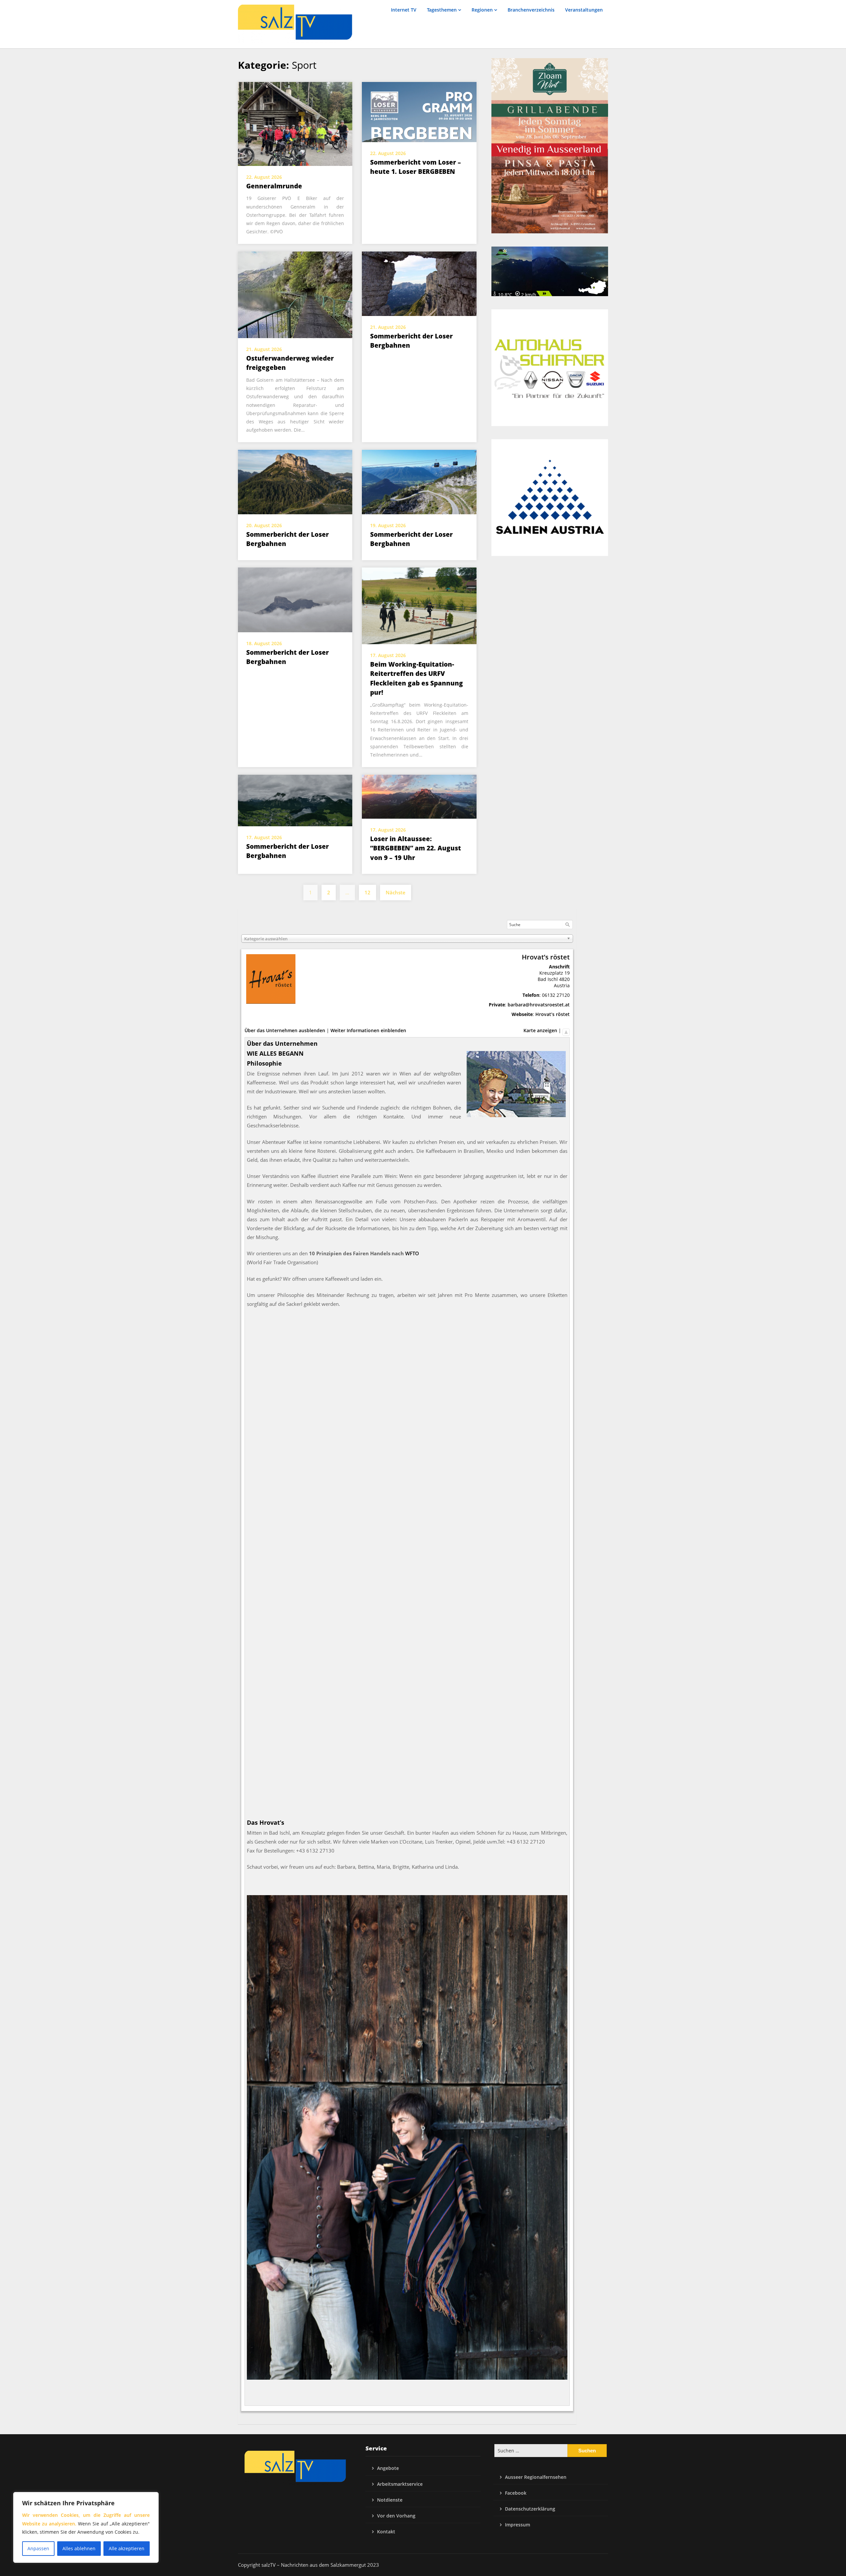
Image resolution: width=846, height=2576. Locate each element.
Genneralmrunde (274, 186)
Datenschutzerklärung (530, 2509)
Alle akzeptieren (127, 2548)
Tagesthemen (442, 10)
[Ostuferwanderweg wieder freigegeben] (295, 294)
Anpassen (38, 2548)
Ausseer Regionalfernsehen (536, 2477)
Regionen (482, 10)
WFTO (412, 1253)
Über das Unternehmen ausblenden (285, 1030)
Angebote (388, 2468)
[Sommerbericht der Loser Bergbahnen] (419, 283)
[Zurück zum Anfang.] (566, 1030)
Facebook (516, 2493)
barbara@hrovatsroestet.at (539, 1005)
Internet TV (404, 10)
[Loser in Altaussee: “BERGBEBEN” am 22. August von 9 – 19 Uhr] (419, 796)
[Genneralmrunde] (295, 123)
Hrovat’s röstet (553, 1014)
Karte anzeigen (540, 1030)
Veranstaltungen (584, 10)
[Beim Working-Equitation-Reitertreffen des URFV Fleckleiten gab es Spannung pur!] (419, 605)
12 (367, 892)
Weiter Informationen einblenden (368, 1030)
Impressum (518, 2525)
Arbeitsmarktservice (400, 2484)
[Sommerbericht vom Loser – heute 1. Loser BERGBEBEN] (419, 111)
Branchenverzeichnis (531, 10)
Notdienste (390, 2500)
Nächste (396, 892)
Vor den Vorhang (396, 2516)
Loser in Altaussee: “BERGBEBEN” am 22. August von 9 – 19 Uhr (416, 848)
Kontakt (386, 2532)
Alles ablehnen (79, 2548)
